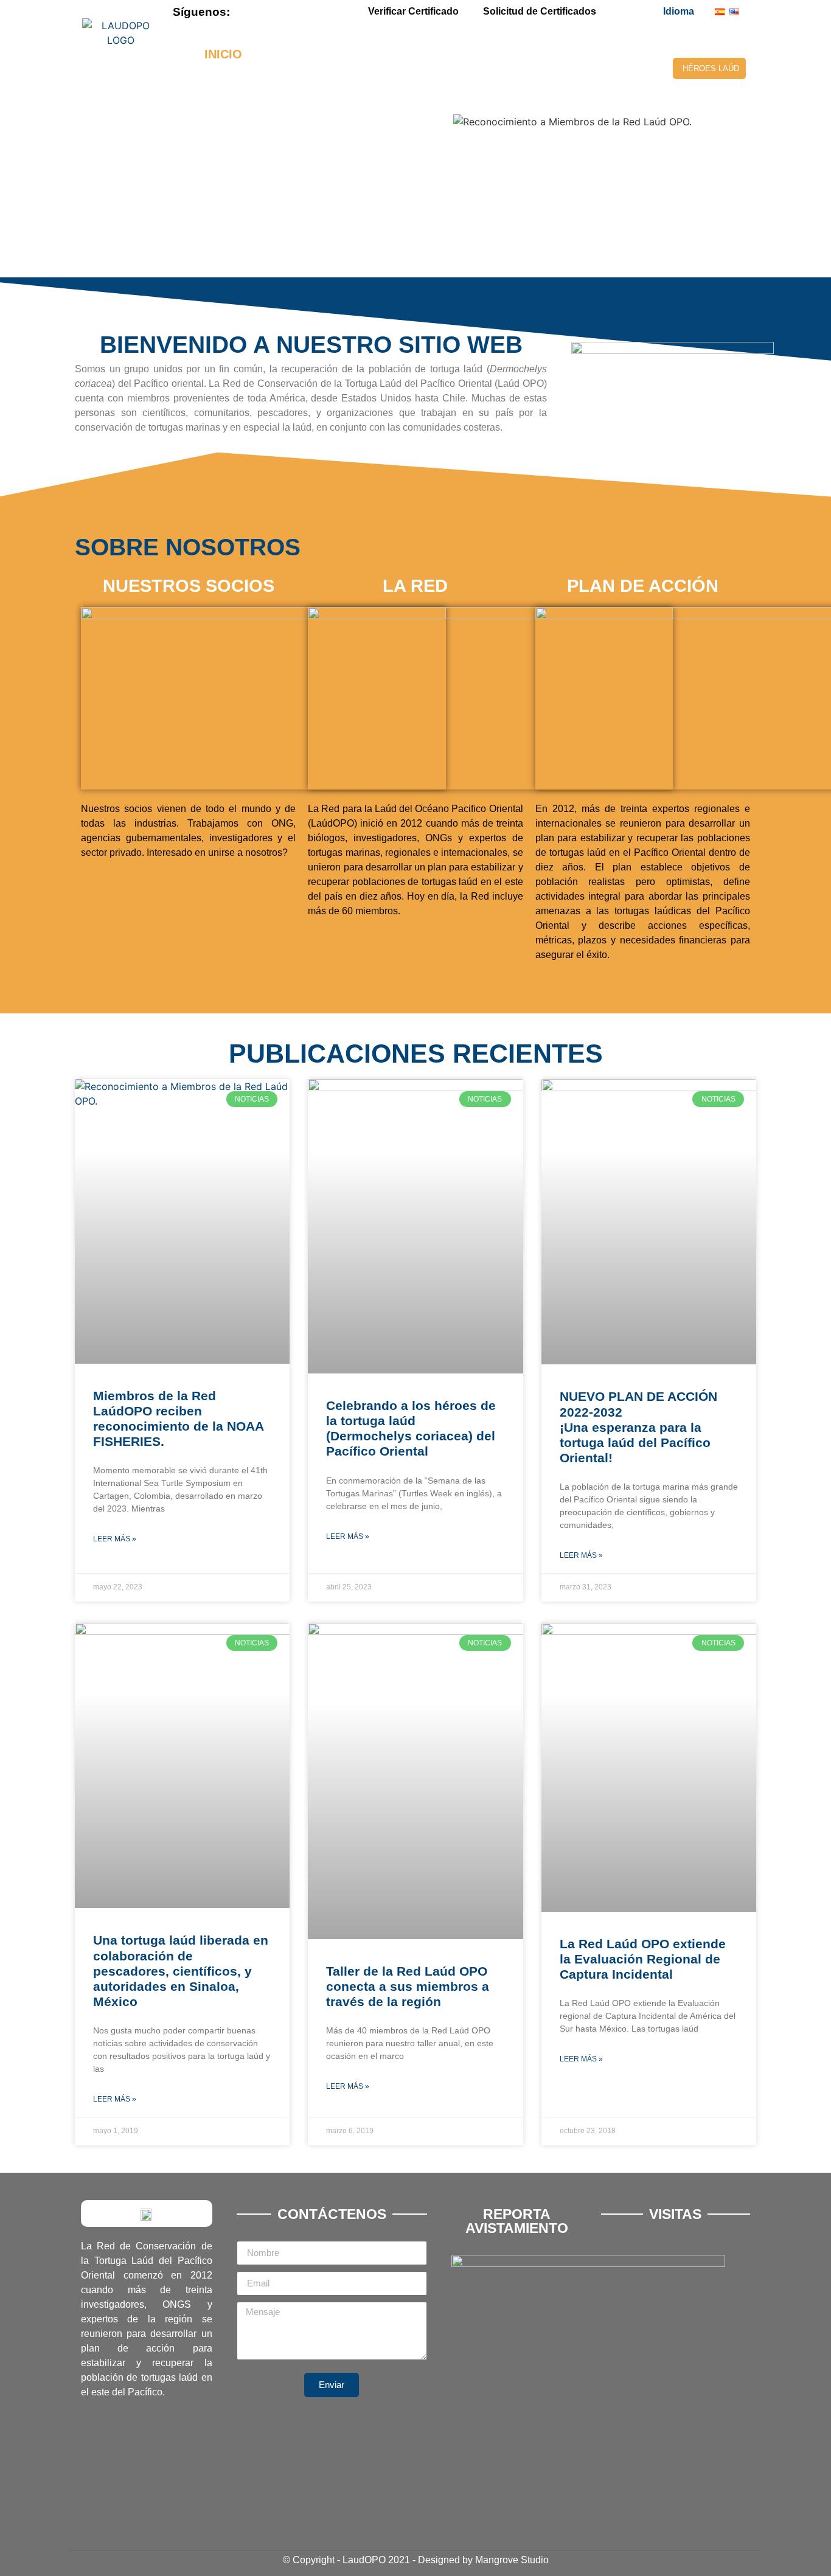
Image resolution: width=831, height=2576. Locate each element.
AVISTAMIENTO (593, 54)
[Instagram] (320, 12)
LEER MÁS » (115, 1539)
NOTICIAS (421, 82)
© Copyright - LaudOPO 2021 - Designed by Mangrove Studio (416, 2560)
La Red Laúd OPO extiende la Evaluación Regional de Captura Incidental (643, 1959)
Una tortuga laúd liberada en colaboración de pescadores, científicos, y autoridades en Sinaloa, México (181, 1971)
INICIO (223, 54)
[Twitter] (279, 12)
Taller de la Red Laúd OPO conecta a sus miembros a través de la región (408, 1986)
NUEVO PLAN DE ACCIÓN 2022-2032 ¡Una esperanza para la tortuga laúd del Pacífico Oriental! (638, 1427)
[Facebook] (258, 12)
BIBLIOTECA (487, 54)
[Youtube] (299, 12)
